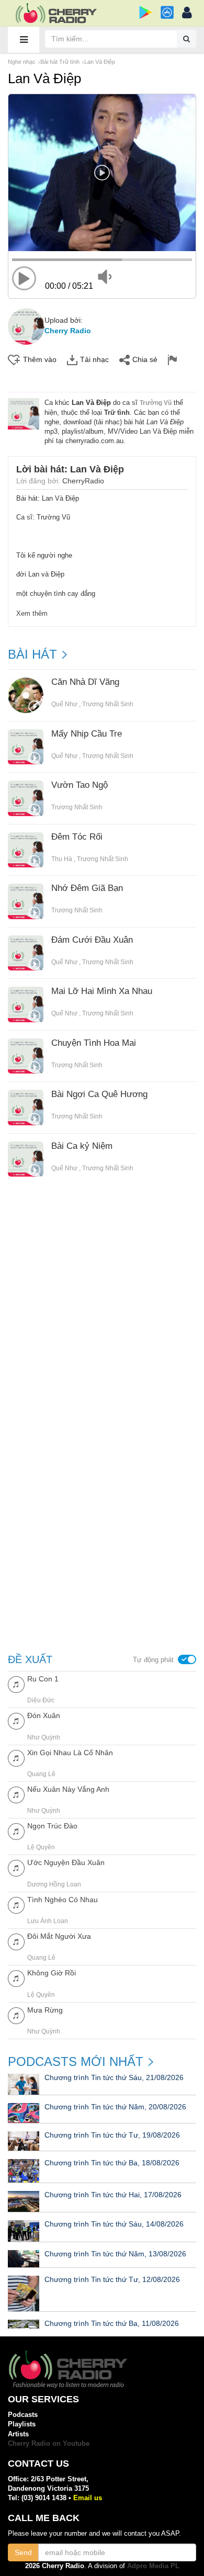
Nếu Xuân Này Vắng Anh (68, 1789)
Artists (18, 2434)
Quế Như (64, 704)
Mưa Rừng (45, 2010)
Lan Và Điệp (100, 62)
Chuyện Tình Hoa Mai (94, 1043)
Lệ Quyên (41, 1847)
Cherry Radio (68, 331)
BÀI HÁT (32, 654)
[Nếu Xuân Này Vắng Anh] (16, 1794)
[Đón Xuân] (16, 1720)
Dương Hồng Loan (54, 1884)
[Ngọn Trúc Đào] (16, 1831)
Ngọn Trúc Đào (52, 1826)
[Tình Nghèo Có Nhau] (16, 1905)
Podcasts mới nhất (76, 2062)
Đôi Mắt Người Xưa (59, 1936)
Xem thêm (32, 613)
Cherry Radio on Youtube (49, 2443)
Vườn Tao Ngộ (80, 785)
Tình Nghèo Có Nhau (63, 1900)
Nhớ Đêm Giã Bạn (87, 888)
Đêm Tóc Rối (77, 837)
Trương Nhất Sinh (108, 704)
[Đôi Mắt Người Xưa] (16, 1941)
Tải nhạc (94, 359)
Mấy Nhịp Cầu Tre (87, 734)
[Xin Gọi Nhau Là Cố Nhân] (16, 1758)
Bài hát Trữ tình (60, 62)
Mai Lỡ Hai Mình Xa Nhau (102, 991)
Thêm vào (40, 359)
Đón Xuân (44, 1715)
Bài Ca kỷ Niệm (82, 1146)
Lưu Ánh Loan (48, 1921)
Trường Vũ (156, 403)
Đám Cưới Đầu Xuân (92, 940)
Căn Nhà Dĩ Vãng (85, 682)
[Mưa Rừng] (16, 2015)
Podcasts (23, 2415)
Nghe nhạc (22, 62)
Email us (88, 2498)
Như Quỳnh (44, 1737)
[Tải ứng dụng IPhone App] (167, 12)
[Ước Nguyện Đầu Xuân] (16, 1867)
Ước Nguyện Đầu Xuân (66, 1862)
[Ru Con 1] (16, 1684)
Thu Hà (62, 859)
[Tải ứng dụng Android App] (146, 12)
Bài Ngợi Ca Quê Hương (99, 1094)
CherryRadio (83, 481)
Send (23, 2552)
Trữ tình (117, 413)
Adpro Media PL (153, 2566)
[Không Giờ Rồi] (16, 1978)
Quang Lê (41, 1774)
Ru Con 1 (43, 1679)
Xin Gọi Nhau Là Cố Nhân (70, 1753)
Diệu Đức (41, 1700)
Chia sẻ (145, 359)
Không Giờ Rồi (52, 1973)
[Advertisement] (102, 1310)
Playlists (22, 2424)
